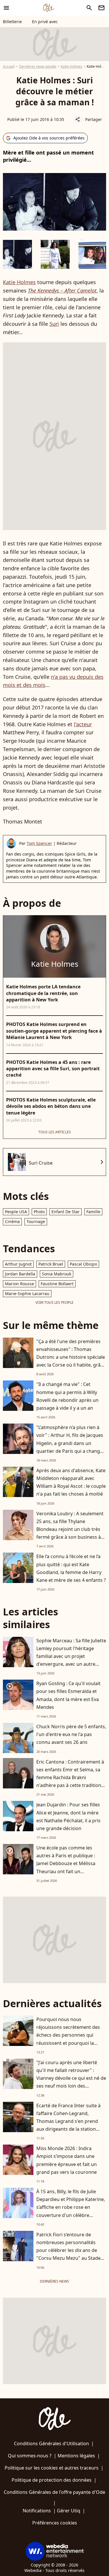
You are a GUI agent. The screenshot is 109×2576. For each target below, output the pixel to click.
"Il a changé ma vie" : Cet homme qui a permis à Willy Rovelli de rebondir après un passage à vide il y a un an (67, 1396)
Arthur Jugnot (18, 1264)
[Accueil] (49, 8)
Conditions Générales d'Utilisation (51, 2443)
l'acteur (83, 724)
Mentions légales (76, 2456)
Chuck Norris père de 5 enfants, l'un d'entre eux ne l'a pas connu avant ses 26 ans (71, 1734)
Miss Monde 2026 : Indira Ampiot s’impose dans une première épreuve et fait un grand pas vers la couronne (67, 2160)
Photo (39, 1212)
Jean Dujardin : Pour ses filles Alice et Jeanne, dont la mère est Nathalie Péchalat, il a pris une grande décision (68, 1816)
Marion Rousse (19, 1284)
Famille (93, 1212)
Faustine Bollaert (57, 1284)
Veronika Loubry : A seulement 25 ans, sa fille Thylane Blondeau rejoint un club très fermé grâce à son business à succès (70, 1529)
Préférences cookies (55, 2523)
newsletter (101, 8)
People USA (16, 1212)
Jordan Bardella (20, 1274)
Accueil (9, 66)
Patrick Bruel (51, 1264)
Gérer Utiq (69, 2511)
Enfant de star (66, 1212)
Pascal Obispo (83, 1264)
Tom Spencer (39, 843)
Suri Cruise (41, 1163)
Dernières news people (38, 66)
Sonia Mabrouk (57, 1274)
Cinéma (12, 1221)
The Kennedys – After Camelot (62, 290)
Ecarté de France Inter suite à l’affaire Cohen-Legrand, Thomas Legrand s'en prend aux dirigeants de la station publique (68, 2121)
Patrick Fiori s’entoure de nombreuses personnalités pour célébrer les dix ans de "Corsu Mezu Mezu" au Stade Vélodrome (68, 2250)
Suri (54, 324)
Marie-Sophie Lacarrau (27, 1293)
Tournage (36, 1221)
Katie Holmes (72, 66)
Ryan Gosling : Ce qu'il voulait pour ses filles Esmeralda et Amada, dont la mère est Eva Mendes (68, 1695)
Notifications (37, 2511)
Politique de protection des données (52, 2480)
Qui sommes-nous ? (30, 2456)
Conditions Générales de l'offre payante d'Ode (54, 2492)
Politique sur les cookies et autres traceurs (52, 2468)
